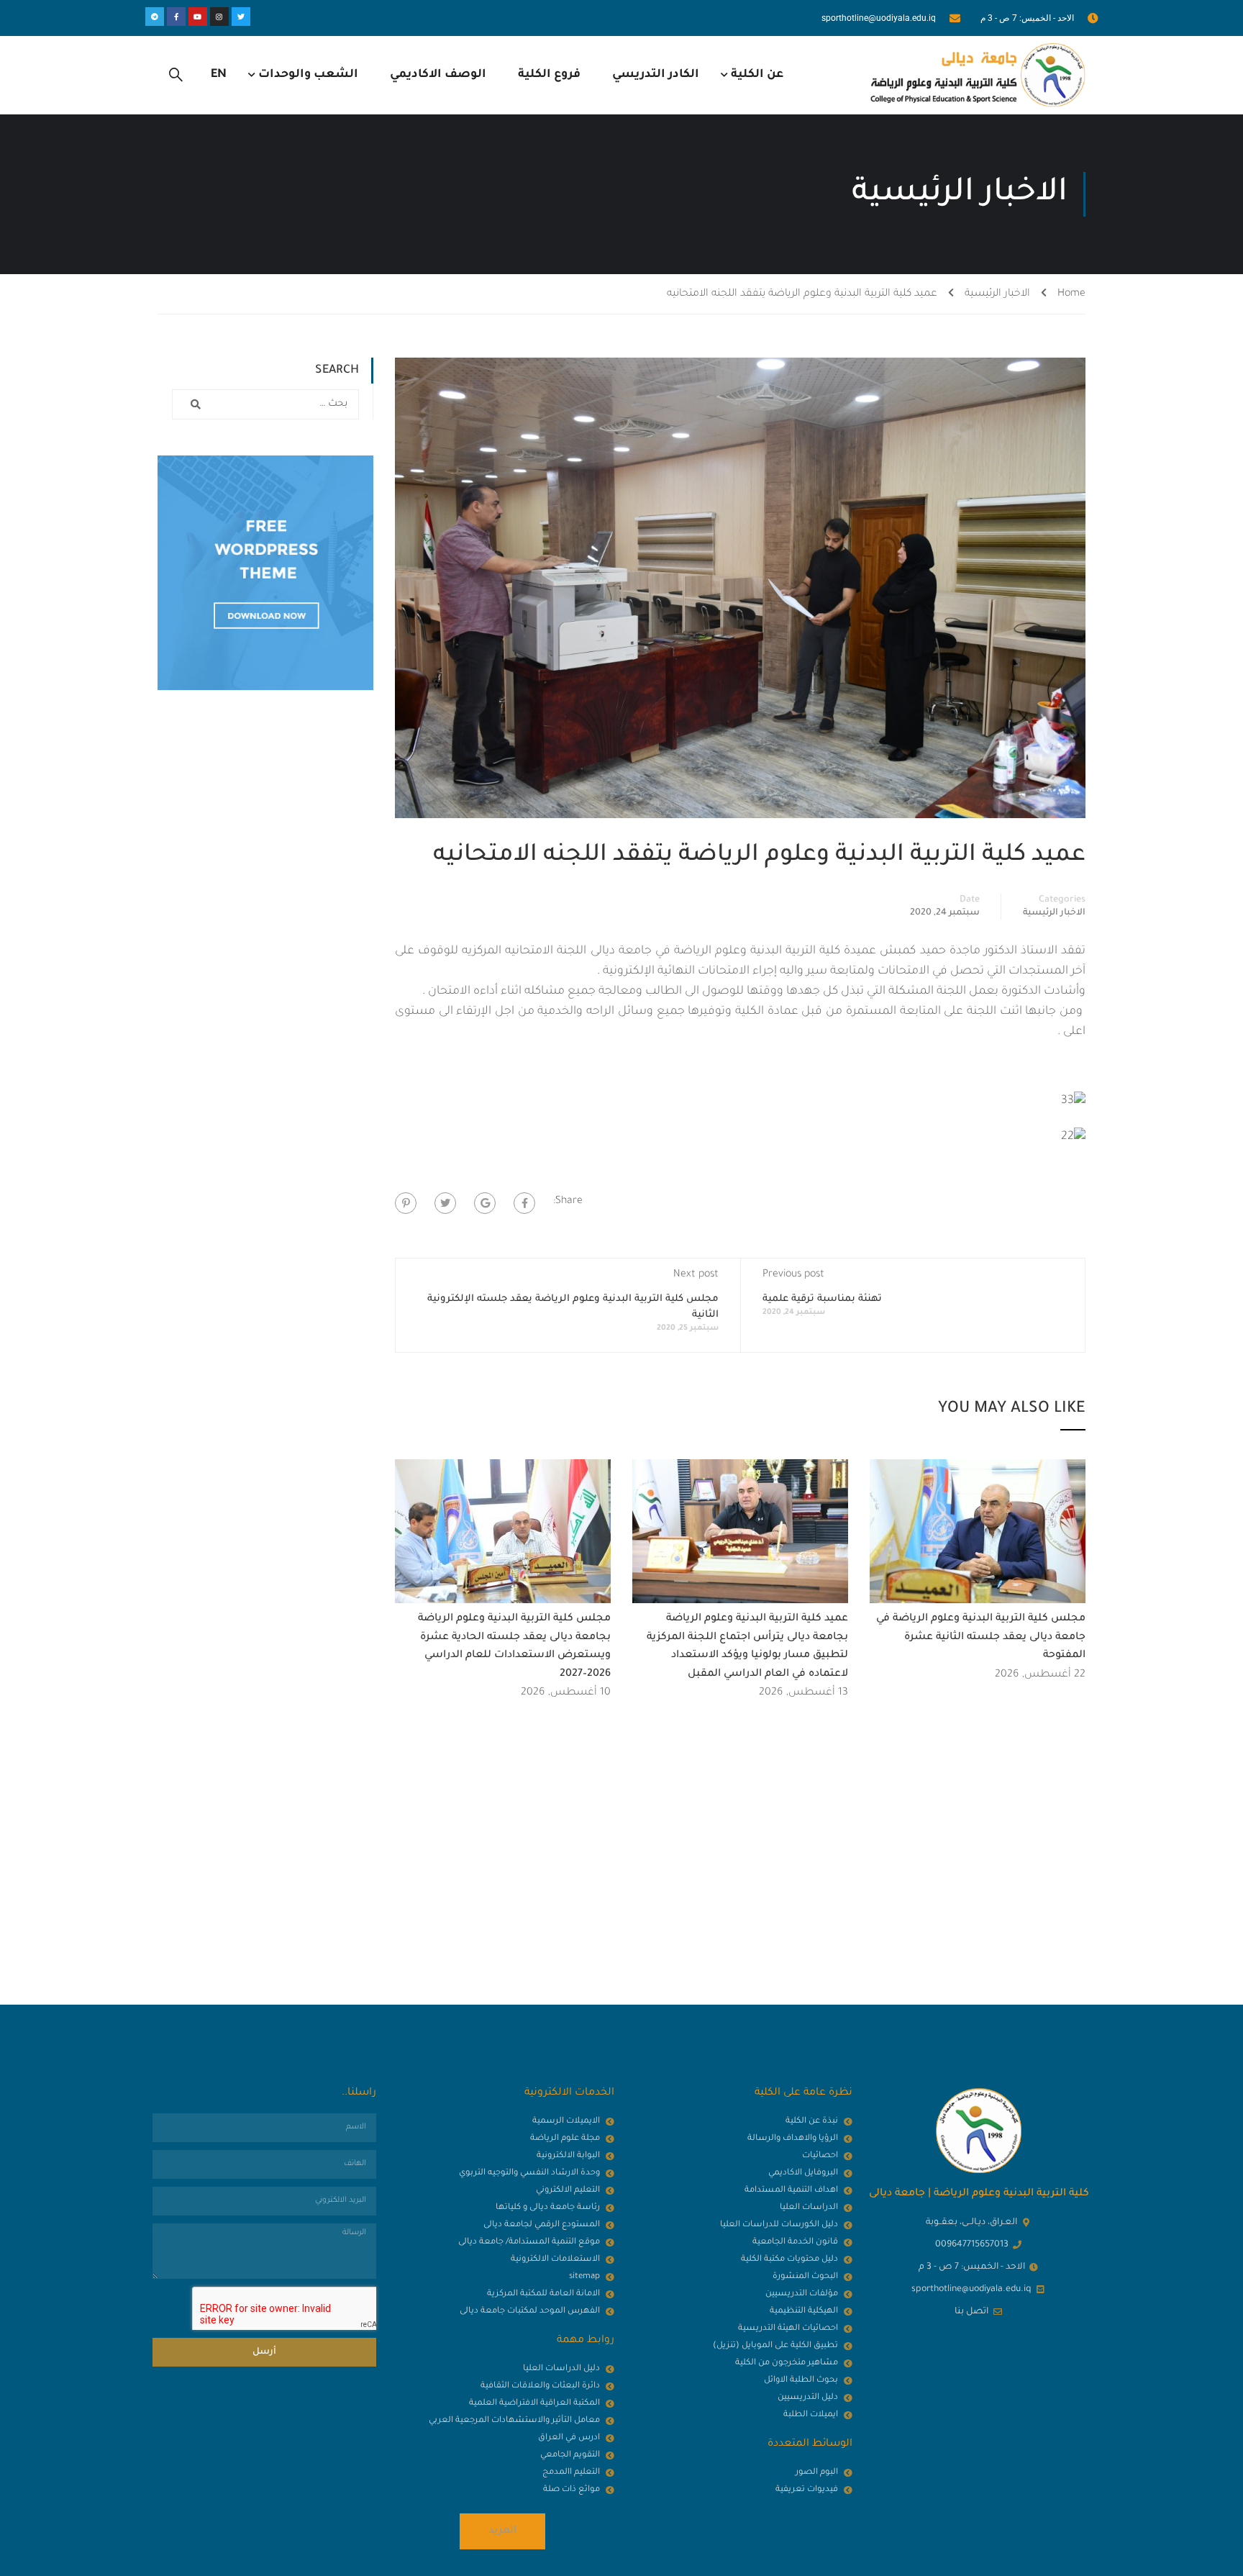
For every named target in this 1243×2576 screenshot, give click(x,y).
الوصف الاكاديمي (438, 75)
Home (1071, 294)
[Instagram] (219, 17)
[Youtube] (198, 17)
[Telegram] (155, 17)
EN (219, 75)
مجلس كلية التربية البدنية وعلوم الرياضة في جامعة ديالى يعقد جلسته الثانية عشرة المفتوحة (981, 1637)
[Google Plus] (485, 1203)
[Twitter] (241, 17)
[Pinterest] (406, 1203)
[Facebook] (524, 1203)
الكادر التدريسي (656, 75)
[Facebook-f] (176, 17)
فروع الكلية (549, 75)
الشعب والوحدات (308, 75)
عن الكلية (757, 75)
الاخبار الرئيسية (997, 294)
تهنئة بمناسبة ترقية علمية (822, 1299)
